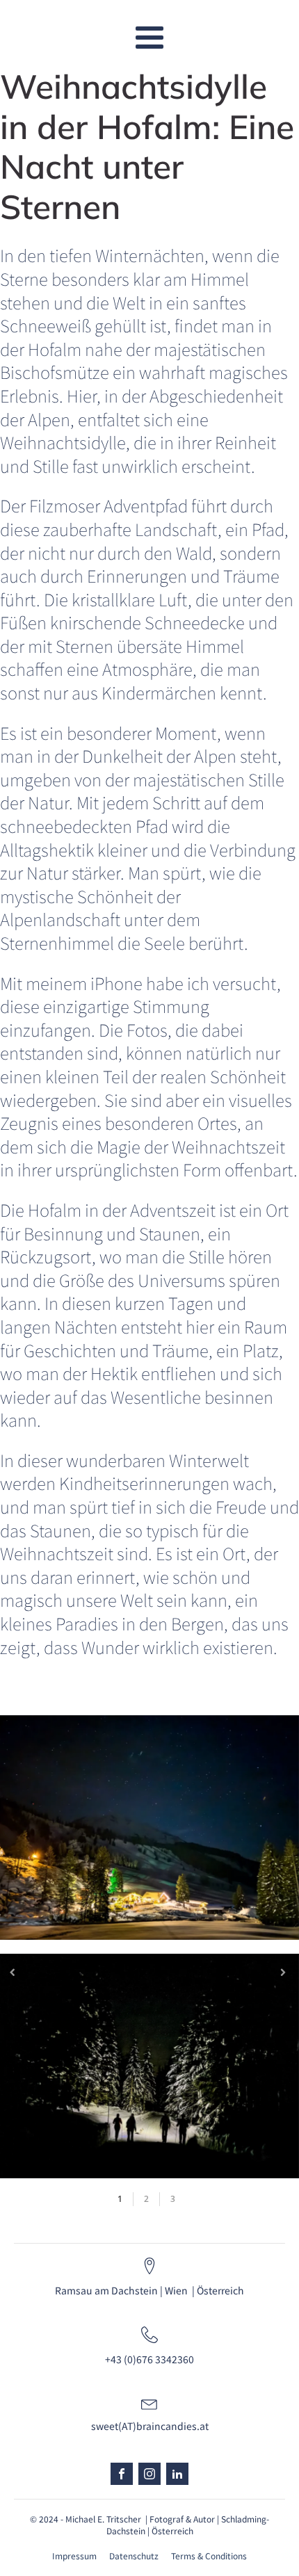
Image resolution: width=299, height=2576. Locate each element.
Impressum (74, 2556)
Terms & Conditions (209, 2556)
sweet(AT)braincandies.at (150, 2426)
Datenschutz (134, 2556)
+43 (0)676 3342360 (149, 2359)
